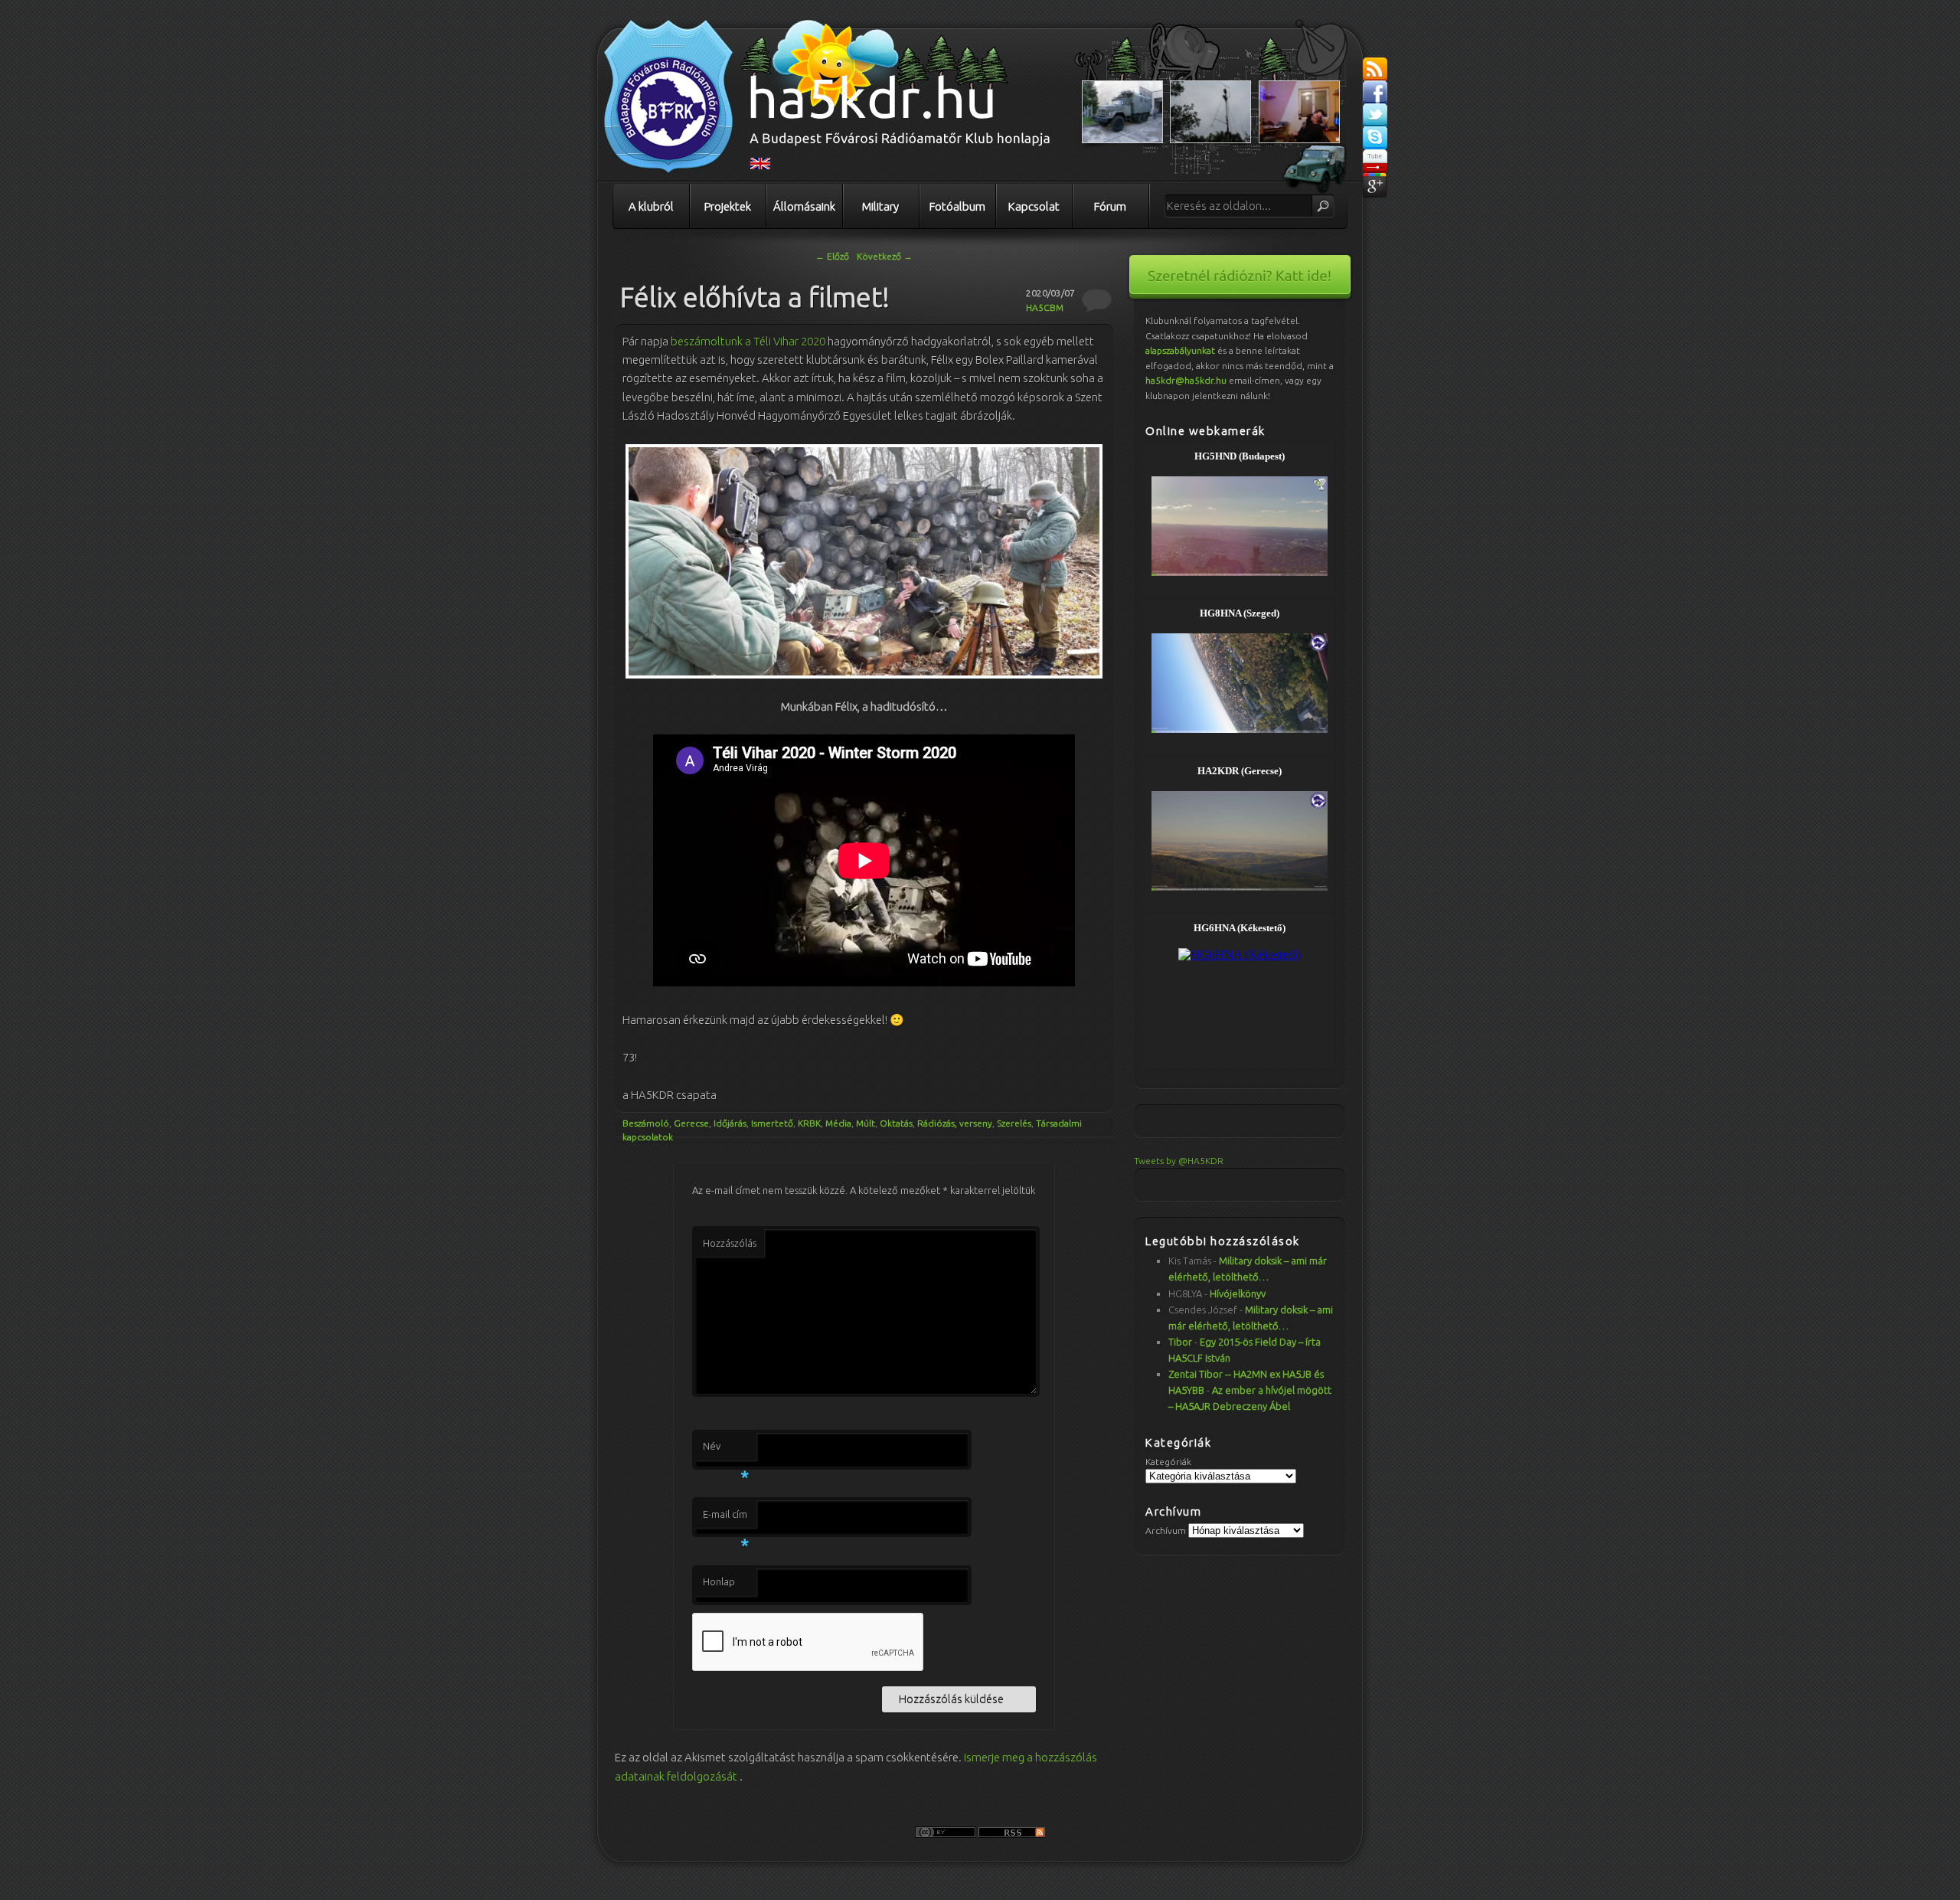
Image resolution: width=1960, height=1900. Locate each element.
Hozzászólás (730, 1243)
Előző (832, 256)
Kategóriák (1168, 1462)
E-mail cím (726, 1519)
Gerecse (691, 1123)
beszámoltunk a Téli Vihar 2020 (748, 341)
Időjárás (730, 1123)
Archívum (1166, 1530)
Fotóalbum (957, 206)
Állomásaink (804, 206)
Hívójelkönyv (1238, 1293)
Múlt (866, 1123)
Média (838, 1123)
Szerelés (1014, 1123)
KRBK (809, 1123)
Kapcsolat (1034, 206)
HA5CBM (1045, 307)
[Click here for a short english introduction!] (760, 166)
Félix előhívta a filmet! (755, 297)
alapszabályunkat (1180, 350)
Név (726, 1450)
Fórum (1110, 206)
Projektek (728, 206)
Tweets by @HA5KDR (1179, 1161)
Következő (885, 256)
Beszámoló (646, 1123)
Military (880, 206)
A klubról (651, 206)
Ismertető (772, 1123)
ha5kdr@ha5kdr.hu (1186, 380)
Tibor (1180, 1342)
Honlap (719, 1581)
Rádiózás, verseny (955, 1123)
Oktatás (896, 1123)
